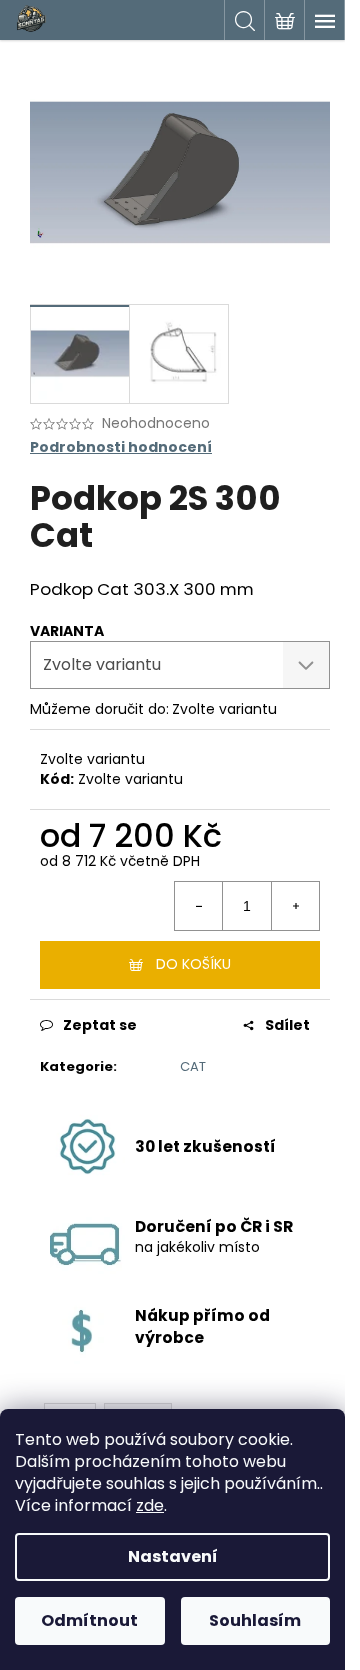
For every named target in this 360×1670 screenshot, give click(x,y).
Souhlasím (255, 1620)
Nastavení (173, 1556)
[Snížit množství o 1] (199, 906)
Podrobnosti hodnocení (121, 447)
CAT (193, 1066)
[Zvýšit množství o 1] (295, 906)
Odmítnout (89, 1620)
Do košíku (193, 964)
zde (150, 1505)
